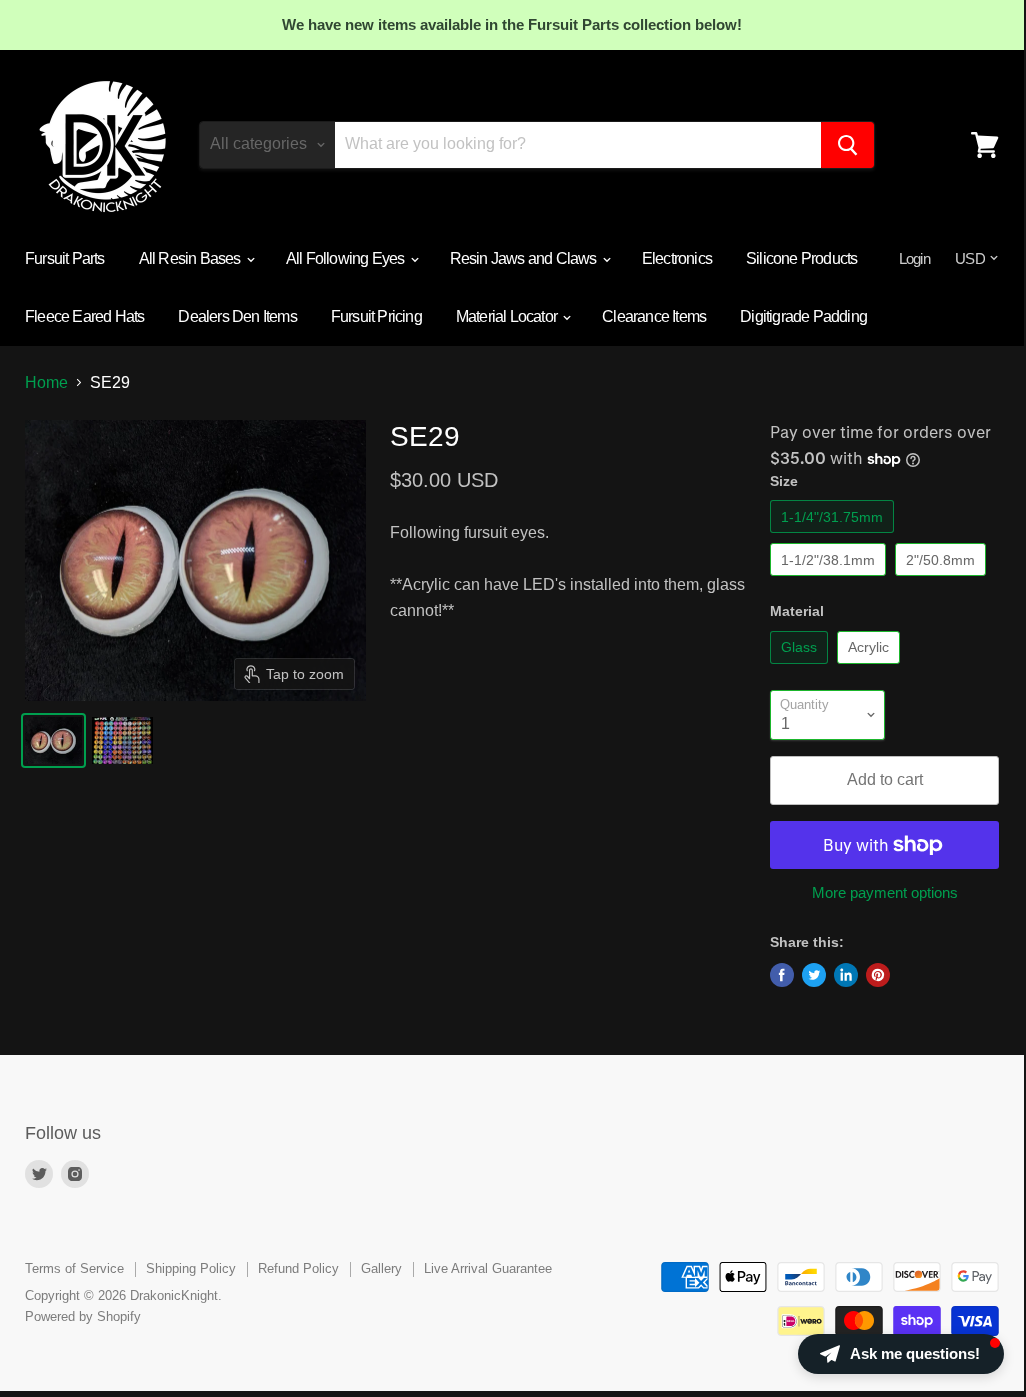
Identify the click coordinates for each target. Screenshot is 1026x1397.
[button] (901, 1354)
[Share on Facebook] (782, 975)
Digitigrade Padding (803, 316)
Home (46, 382)
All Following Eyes (347, 258)
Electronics (677, 258)
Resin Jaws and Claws (525, 258)
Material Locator (508, 316)
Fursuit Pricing (376, 316)
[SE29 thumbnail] (53, 740)
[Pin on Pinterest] (878, 975)
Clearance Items (654, 316)
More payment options (885, 892)
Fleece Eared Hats (84, 316)
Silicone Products (801, 258)
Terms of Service (74, 1268)
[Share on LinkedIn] (846, 975)
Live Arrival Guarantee (488, 1268)
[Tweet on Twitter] (814, 975)
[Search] (847, 145)
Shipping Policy (191, 1268)
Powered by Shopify (83, 1316)
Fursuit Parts (65, 258)
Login (914, 258)
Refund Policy (298, 1268)
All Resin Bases (191, 258)
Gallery (381, 1268)
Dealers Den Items (237, 316)
